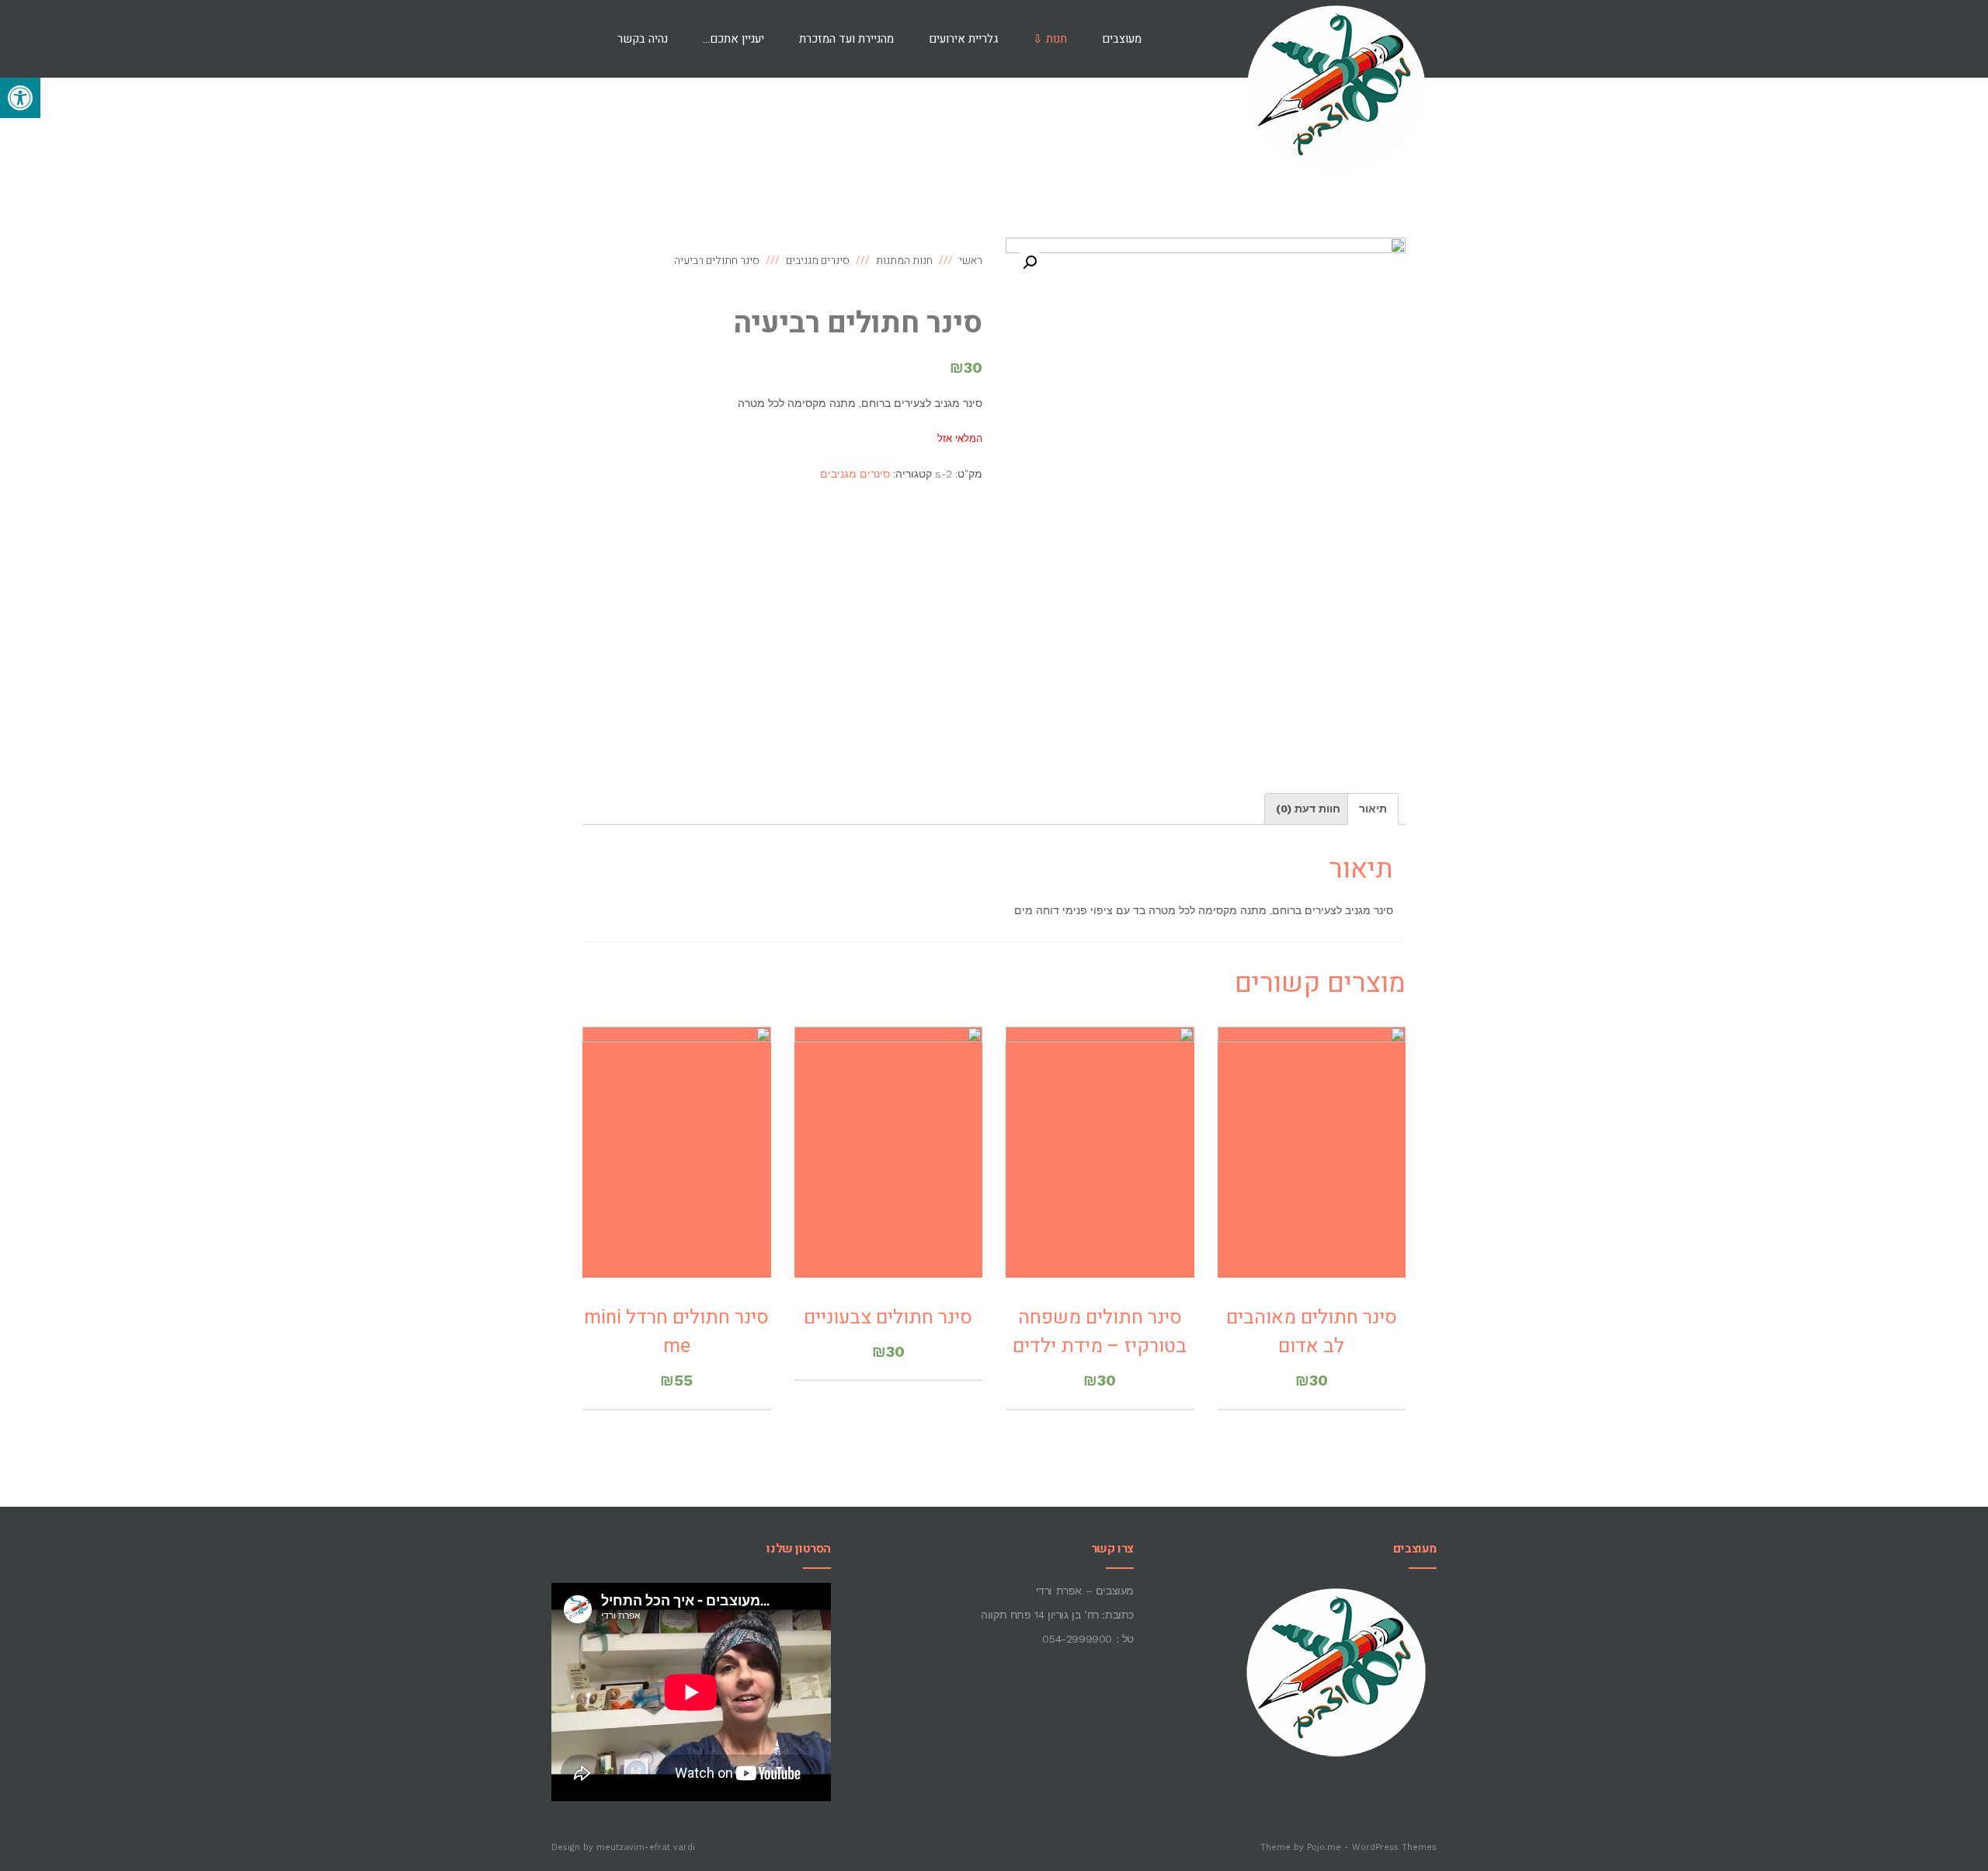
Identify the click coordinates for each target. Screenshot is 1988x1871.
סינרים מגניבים (855, 474)
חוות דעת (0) (1308, 809)
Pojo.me (1324, 1847)
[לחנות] (575, 39)
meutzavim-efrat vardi (646, 1847)
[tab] (1373, 809)
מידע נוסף (1100, 1172)
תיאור (1373, 809)
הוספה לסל (1312, 1172)
